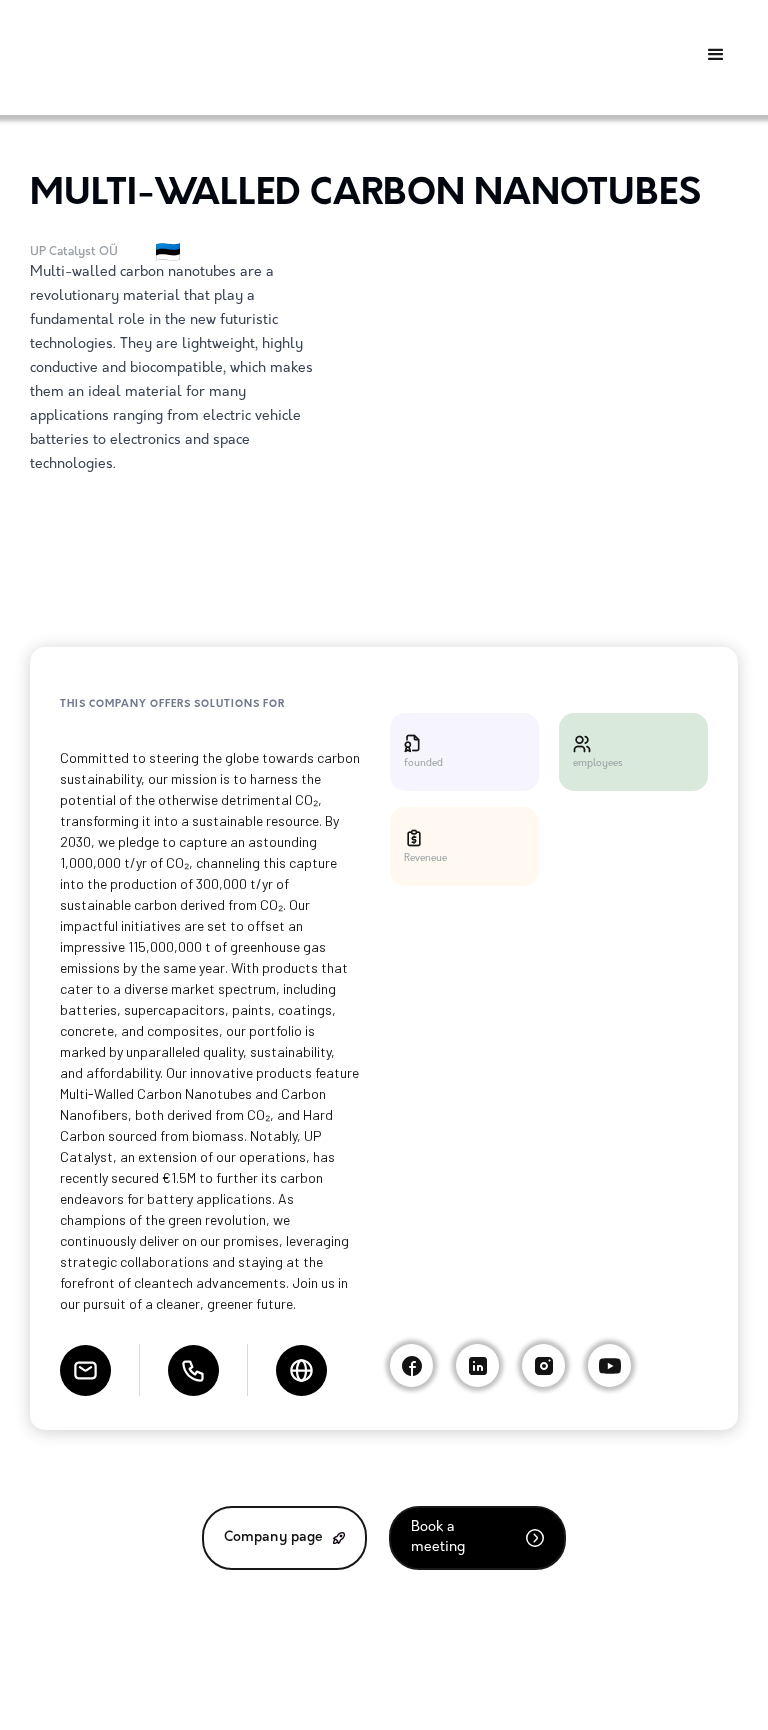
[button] (716, 55)
